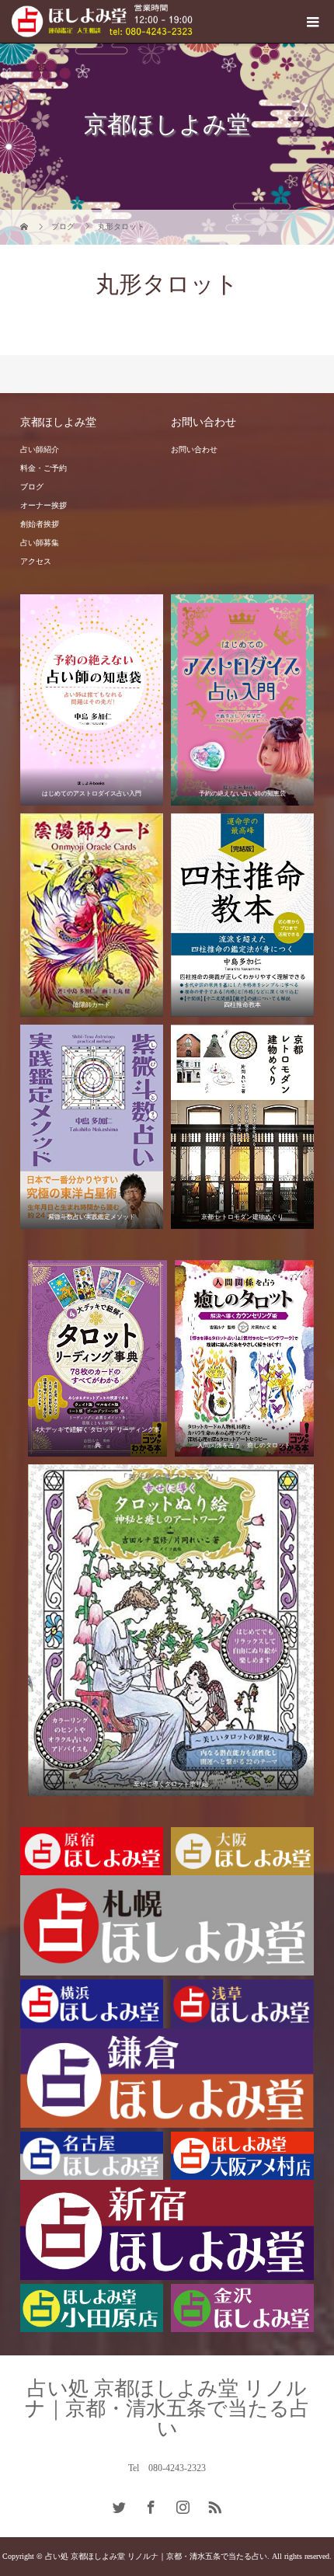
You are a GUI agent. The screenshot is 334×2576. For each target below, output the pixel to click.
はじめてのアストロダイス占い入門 (92, 794)
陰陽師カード (92, 1005)
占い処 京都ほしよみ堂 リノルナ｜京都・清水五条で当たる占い (167, 2409)
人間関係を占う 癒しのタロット (244, 1445)
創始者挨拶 (40, 524)
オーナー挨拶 (43, 505)
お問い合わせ (194, 449)
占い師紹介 (40, 449)
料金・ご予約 (43, 468)
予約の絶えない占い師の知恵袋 (242, 794)
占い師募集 (40, 543)
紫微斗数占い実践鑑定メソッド (92, 1217)
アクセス (36, 561)
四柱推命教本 (242, 1005)
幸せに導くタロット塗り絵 (171, 1784)
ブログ (32, 487)
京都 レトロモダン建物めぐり (242, 1217)
